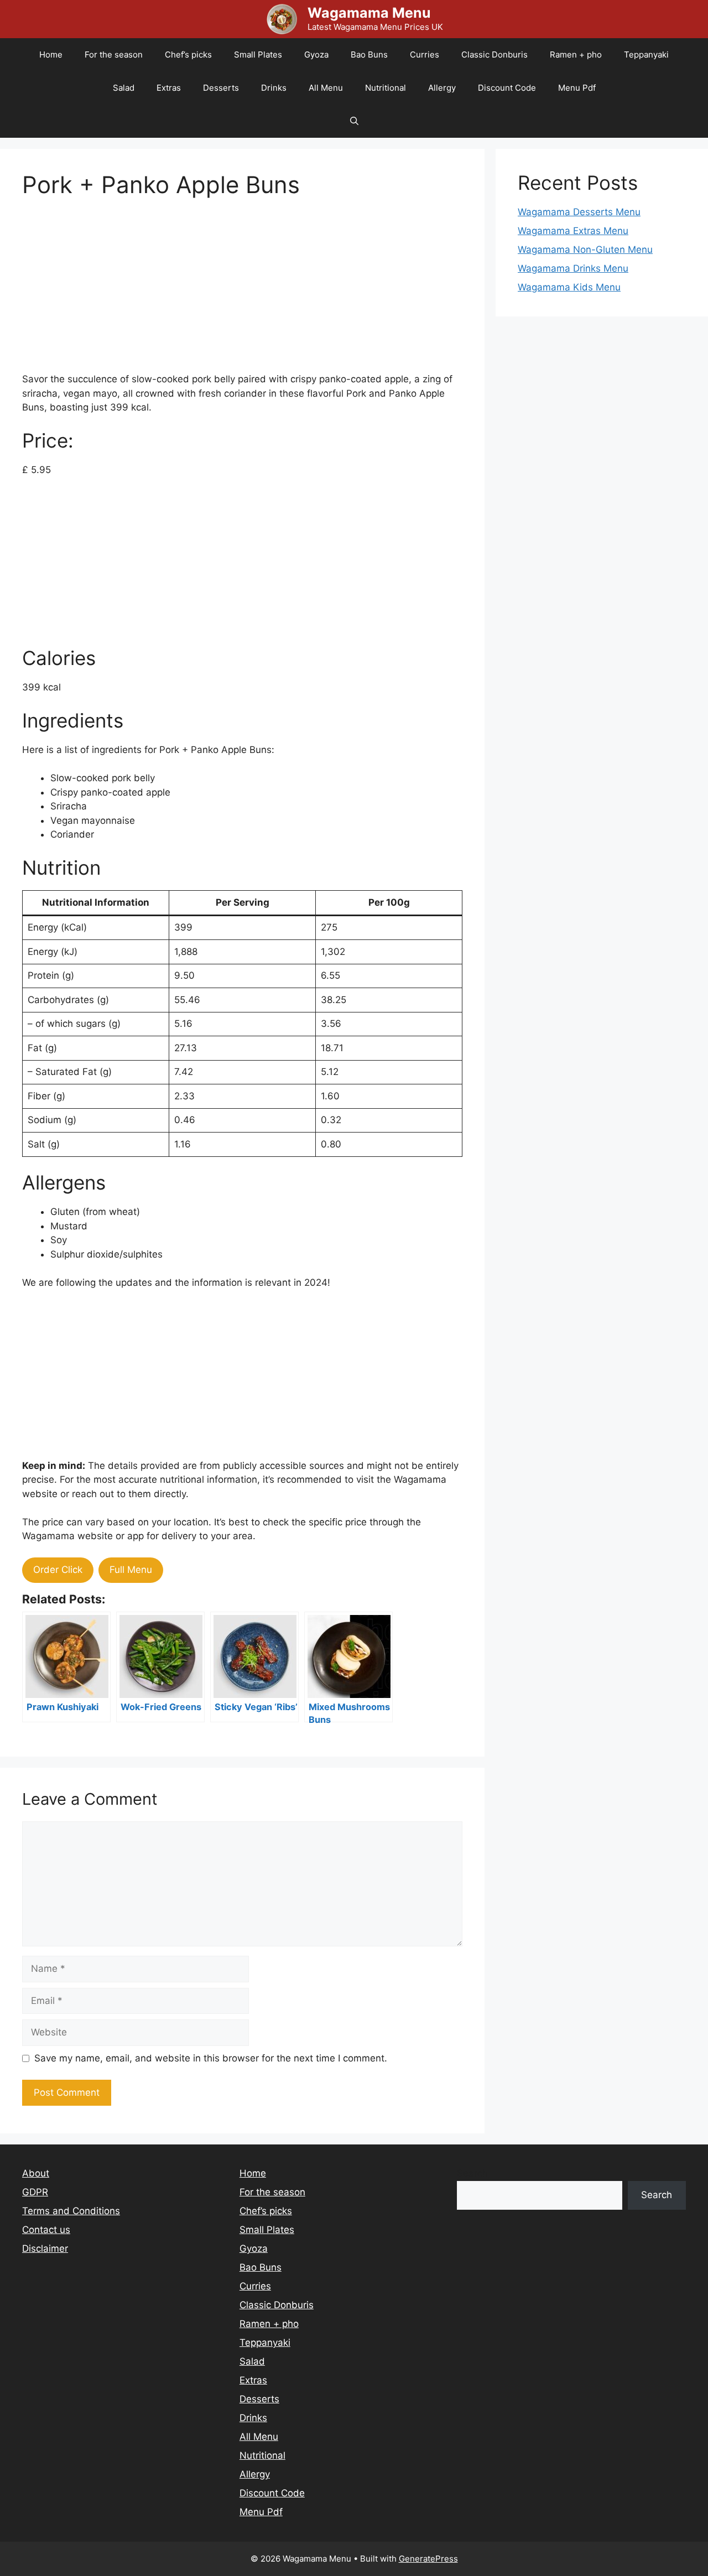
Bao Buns (369, 54)
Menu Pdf (577, 88)
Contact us (46, 2230)
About (36, 2173)
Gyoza (316, 54)
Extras (169, 88)
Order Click (58, 1570)
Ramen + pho (576, 54)
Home (51, 54)
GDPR (35, 2192)
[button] (354, 121)
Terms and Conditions (71, 2211)
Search (472, 2173)
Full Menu (131, 1570)
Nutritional (386, 88)
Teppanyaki (646, 54)
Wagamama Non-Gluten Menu (585, 250)
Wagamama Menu (369, 13)
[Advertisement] (242, 295)
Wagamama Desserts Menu (579, 212)
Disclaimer (45, 2248)
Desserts (221, 88)
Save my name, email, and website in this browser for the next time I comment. (211, 2058)
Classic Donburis (494, 54)
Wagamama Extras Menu (573, 231)
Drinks (274, 88)
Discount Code (507, 88)
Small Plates (258, 54)
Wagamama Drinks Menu (573, 268)
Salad (124, 88)
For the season (114, 54)
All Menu (326, 88)
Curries (425, 54)
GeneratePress (428, 2559)
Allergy (442, 88)
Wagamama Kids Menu (569, 287)
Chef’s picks (188, 54)
